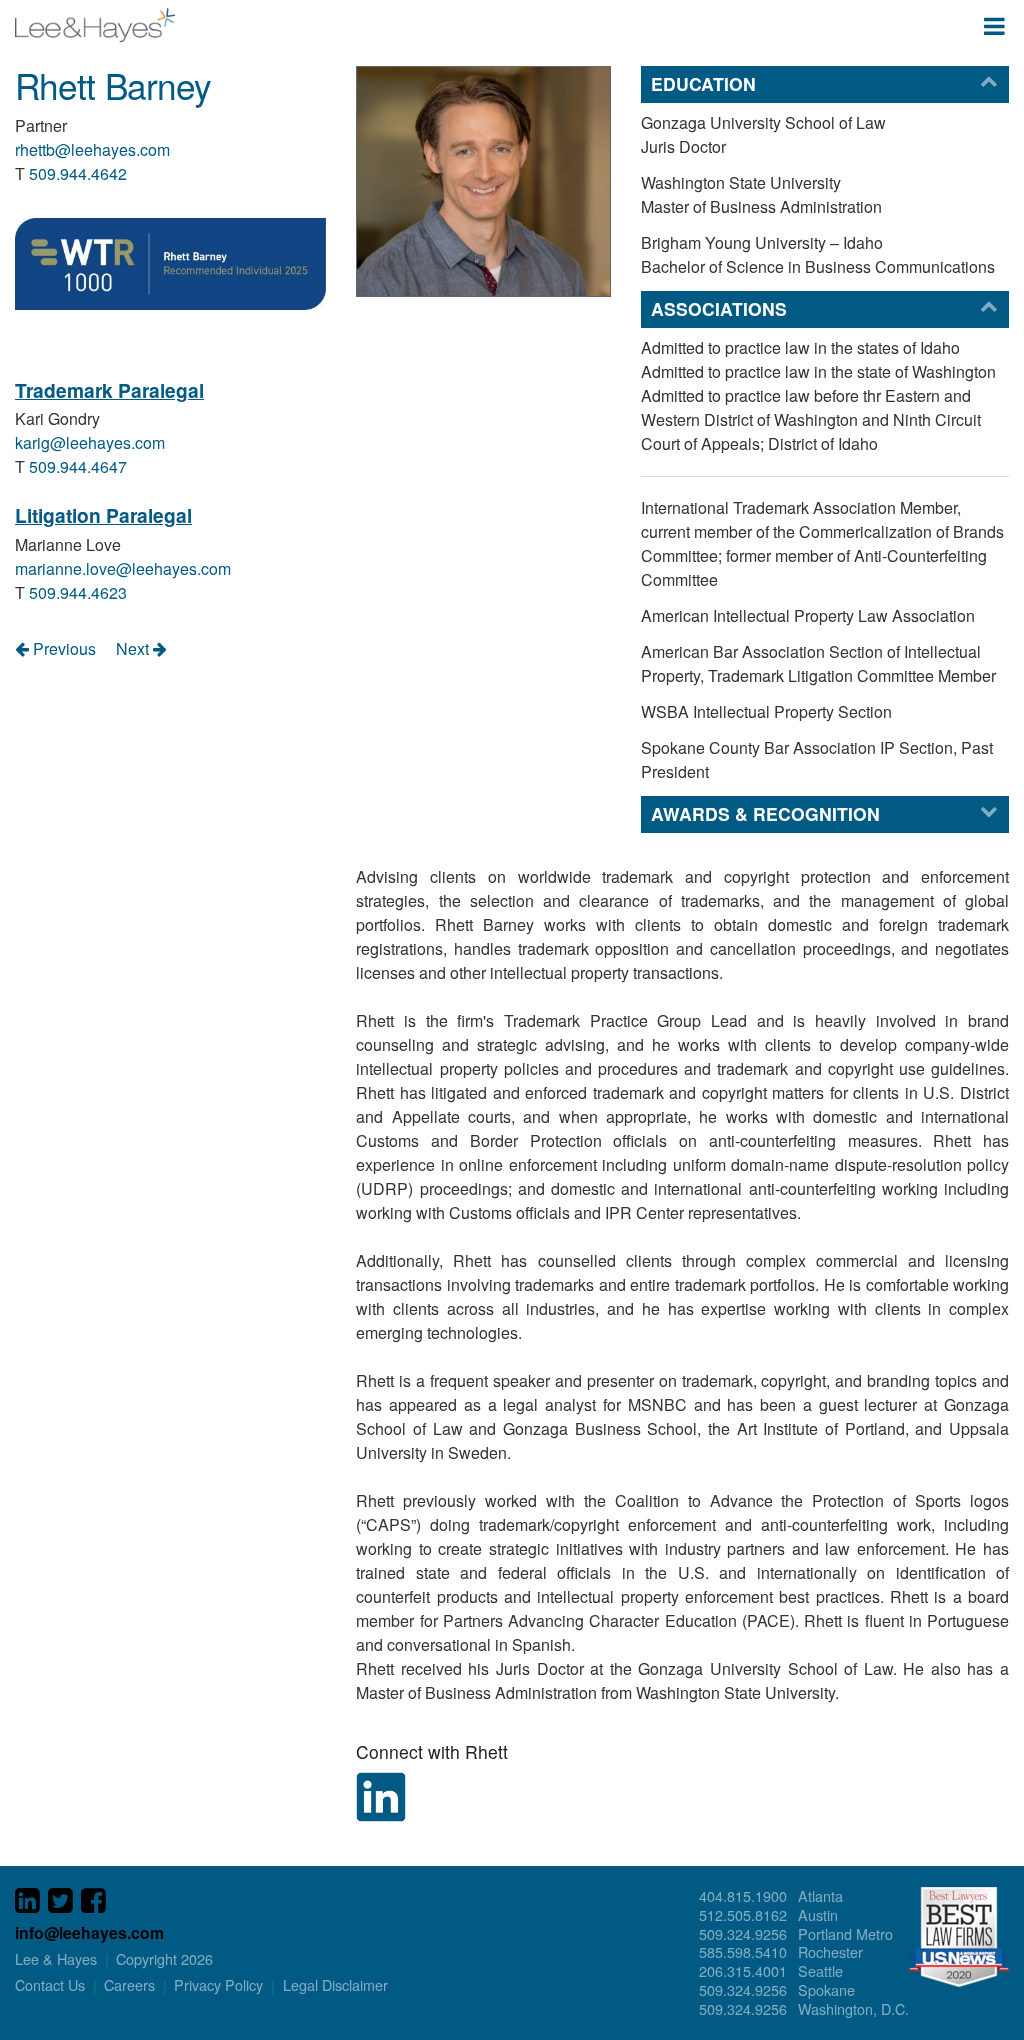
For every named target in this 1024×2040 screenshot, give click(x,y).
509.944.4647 (78, 466)
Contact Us (50, 1984)
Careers (129, 1984)
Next (134, 648)
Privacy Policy (218, 1984)
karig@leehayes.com (90, 442)
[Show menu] (995, 25)
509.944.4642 (78, 173)
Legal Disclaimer (335, 1984)
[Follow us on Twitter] (60, 1901)
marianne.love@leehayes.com (123, 568)
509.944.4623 (78, 592)
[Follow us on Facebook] (93, 1901)
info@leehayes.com (89, 1932)
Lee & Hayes (95, 25)
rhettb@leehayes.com (92, 149)
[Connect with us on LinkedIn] (27, 1901)
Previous (62, 648)
